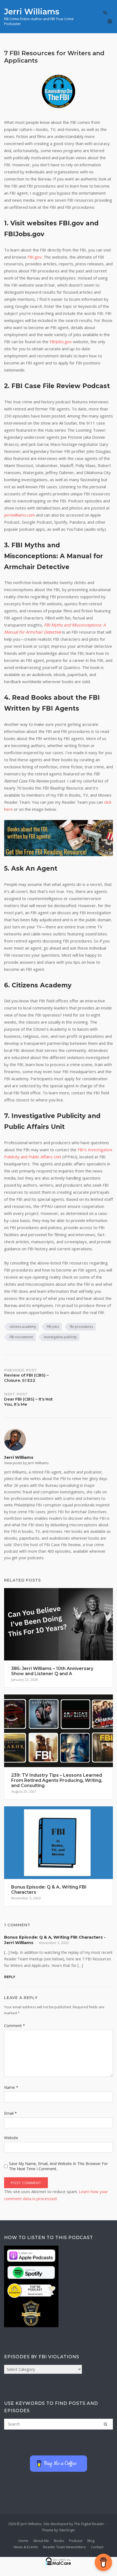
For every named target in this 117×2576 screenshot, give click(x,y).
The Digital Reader (89, 2524)
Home (23, 2541)
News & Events (26, 2547)
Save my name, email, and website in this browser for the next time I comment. (58, 2166)
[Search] (106, 2424)
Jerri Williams (32, 12)
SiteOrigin (67, 2530)
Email (10, 2113)
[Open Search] (105, 13)
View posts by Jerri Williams (26, 1463)
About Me (41, 2541)
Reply (10, 1977)
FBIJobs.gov (61, 342)
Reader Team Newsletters (64, 2547)
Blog (91, 2541)
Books (59, 2541)
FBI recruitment (21, 1337)
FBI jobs (53, 1327)
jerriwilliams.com (19, 515)
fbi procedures (81, 1327)
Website (11, 2138)
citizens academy (23, 1327)
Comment (15, 2026)
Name (11, 2087)
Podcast (76, 2541)
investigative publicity (60, 1337)
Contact (97, 2547)
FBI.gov (35, 257)
